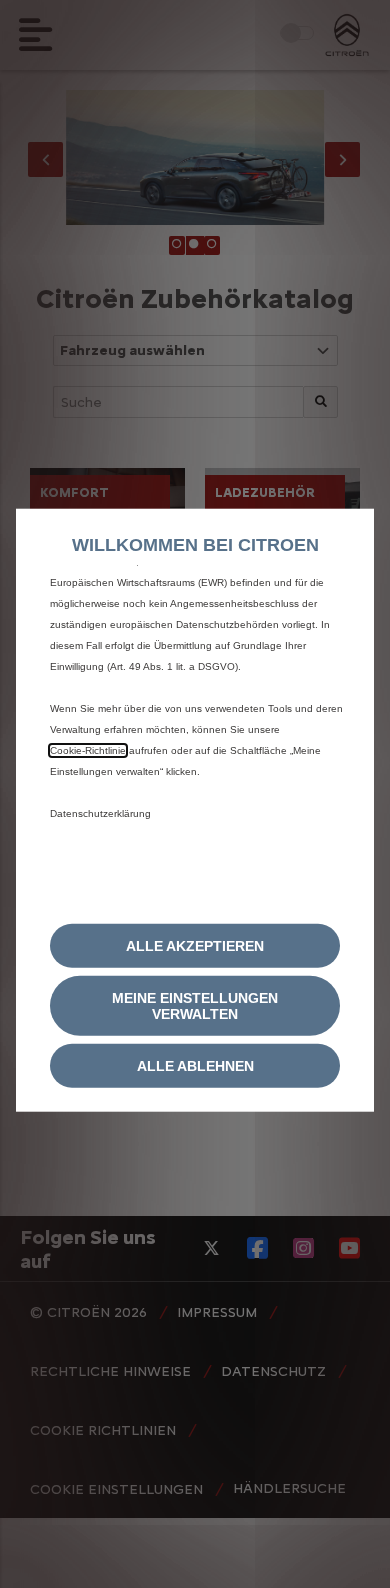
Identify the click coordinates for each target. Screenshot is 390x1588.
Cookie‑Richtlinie (88, 750)
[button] (195, 1005)
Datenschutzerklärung (100, 813)
